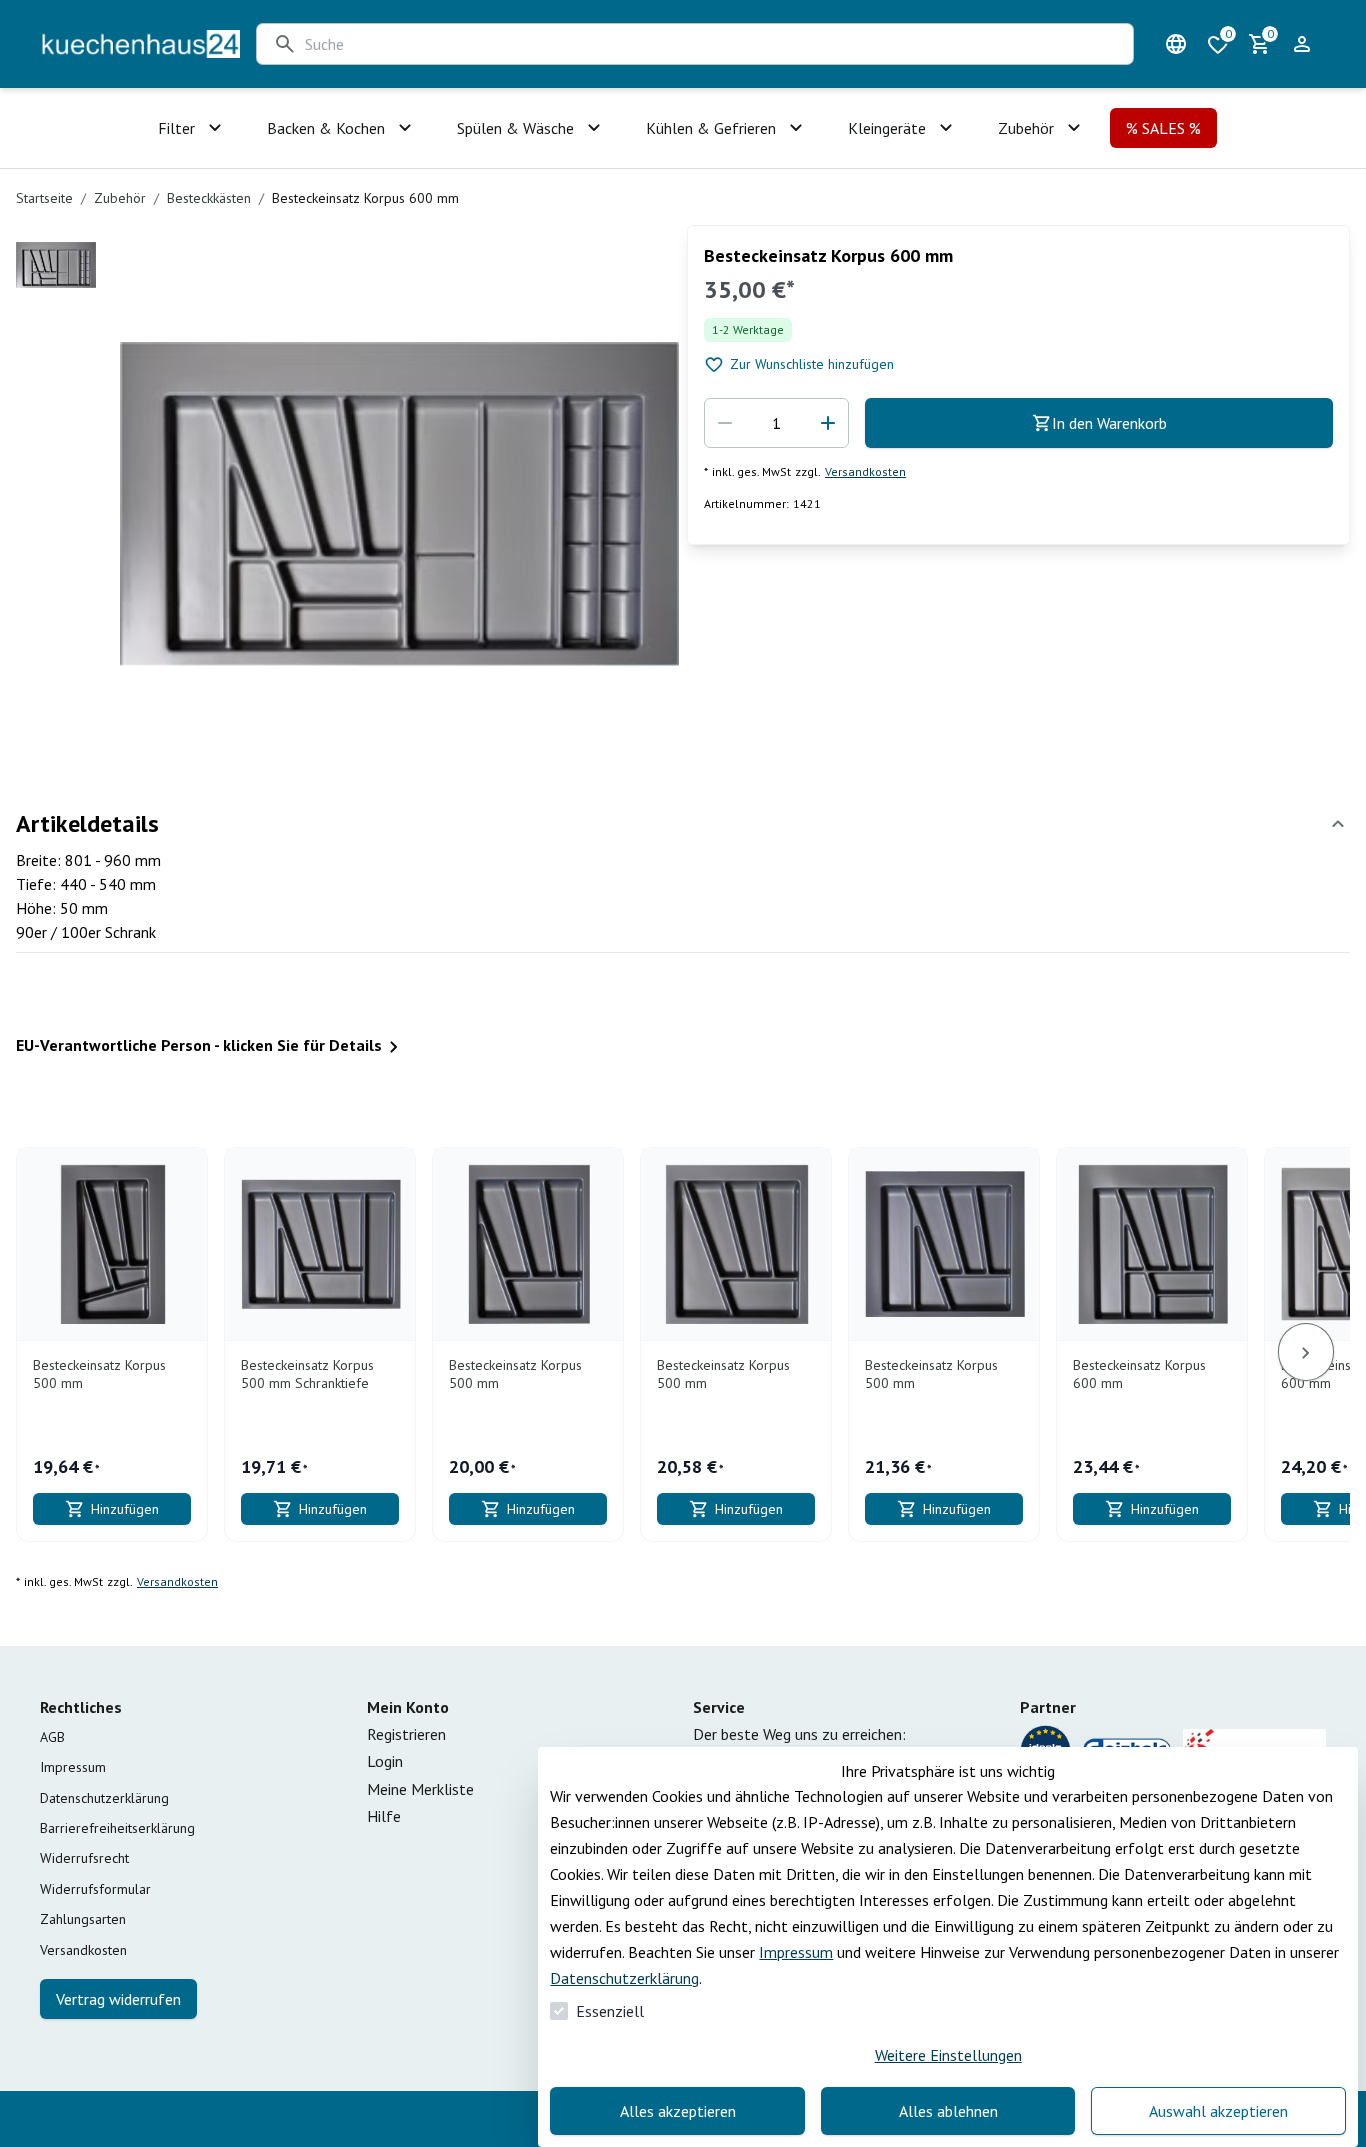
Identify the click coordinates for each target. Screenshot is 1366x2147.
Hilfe (384, 1816)
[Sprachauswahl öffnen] (1176, 44)
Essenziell (610, 2011)
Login (385, 1761)
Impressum (796, 1952)
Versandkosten (865, 471)
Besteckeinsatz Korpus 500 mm (99, 1374)
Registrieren (406, 1734)
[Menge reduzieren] (725, 423)
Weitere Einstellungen (948, 2055)
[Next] (1306, 1352)
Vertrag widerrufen (118, 1999)
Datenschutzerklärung (624, 1978)
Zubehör (120, 198)
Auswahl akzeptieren (1218, 2111)
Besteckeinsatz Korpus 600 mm (1139, 1374)
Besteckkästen (209, 198)
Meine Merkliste (420, 1789)
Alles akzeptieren (678, 2111)
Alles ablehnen (948, 2111)
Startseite (44, 198)
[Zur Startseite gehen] (140, 44)
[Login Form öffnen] (1302, 44)
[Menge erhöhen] (828, 423)
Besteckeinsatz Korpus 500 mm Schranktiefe (307, 1374)
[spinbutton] (776, 423)
